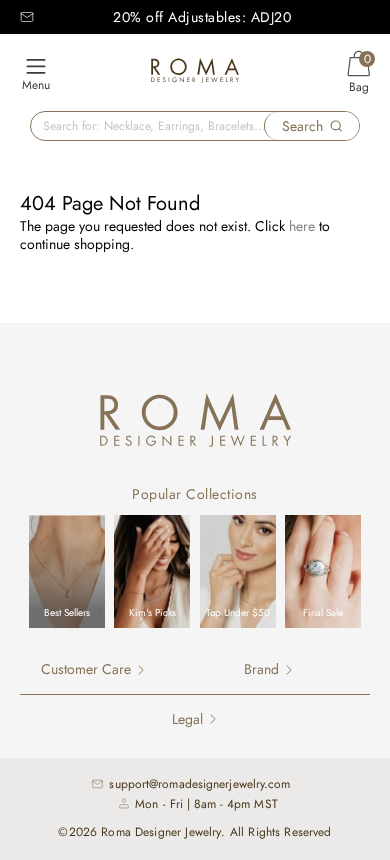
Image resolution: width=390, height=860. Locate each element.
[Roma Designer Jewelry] (195, 73)
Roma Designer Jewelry (161, 832)
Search (302, 126)
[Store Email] (27, 17)
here (302, 226)
